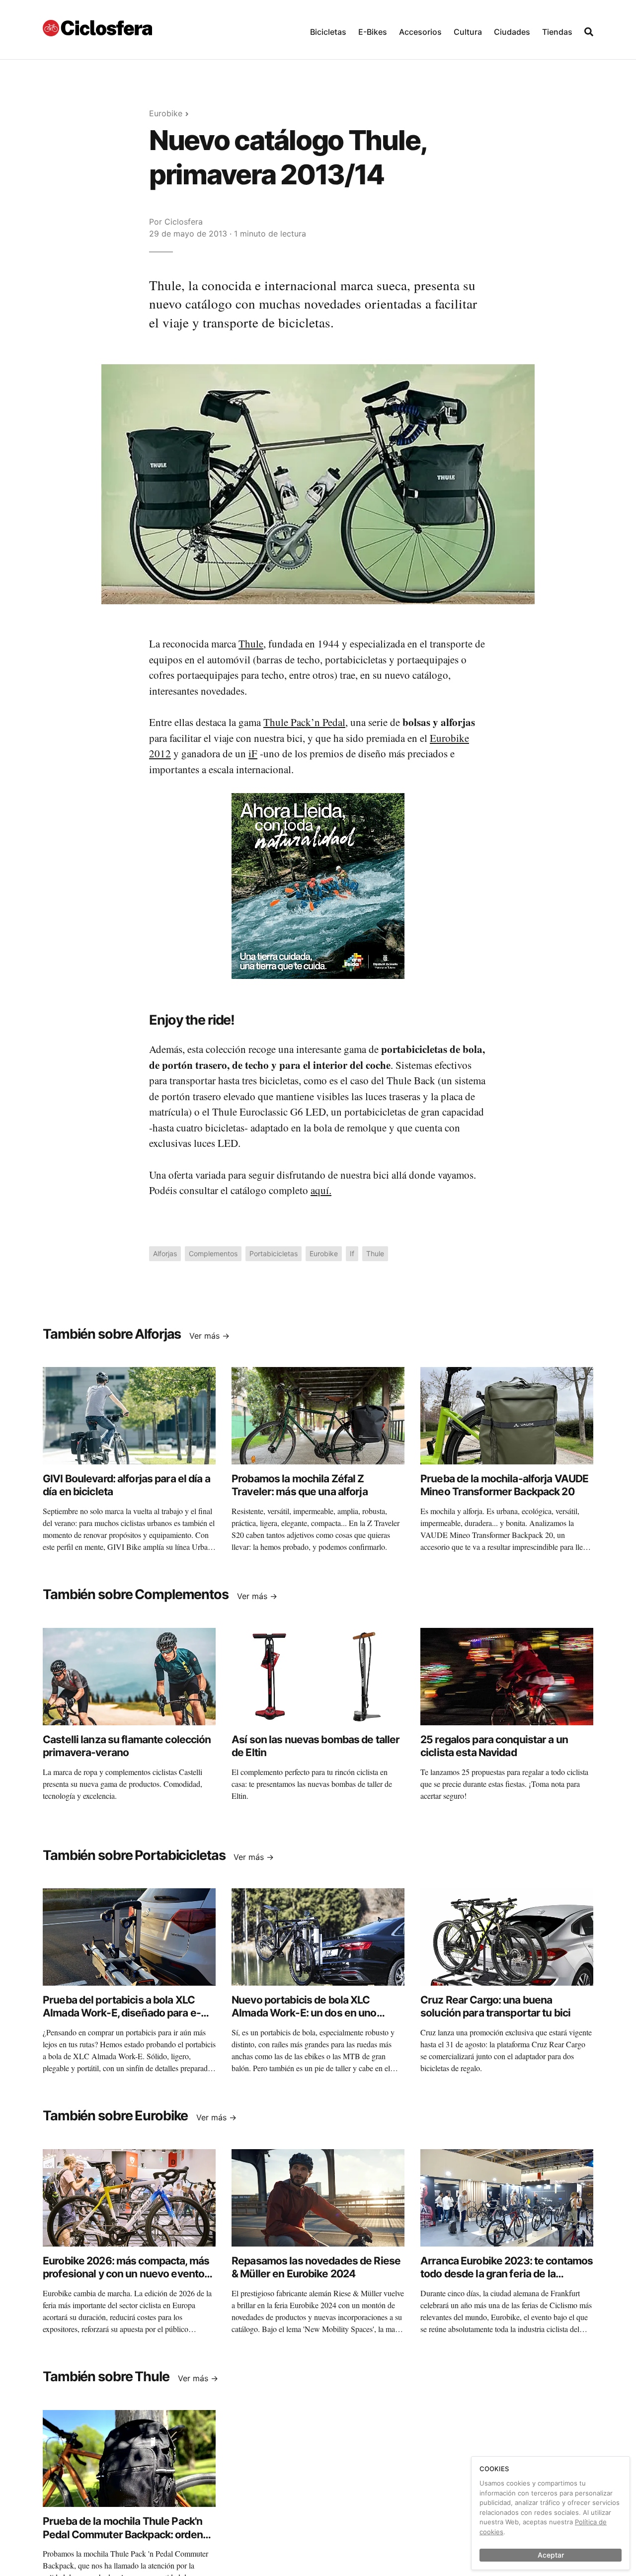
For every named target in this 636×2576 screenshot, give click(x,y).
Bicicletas (328, 32)
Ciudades (512, 32)
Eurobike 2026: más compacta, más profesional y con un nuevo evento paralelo (126, 2274)
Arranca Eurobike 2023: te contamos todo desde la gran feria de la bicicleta (507, 2274)
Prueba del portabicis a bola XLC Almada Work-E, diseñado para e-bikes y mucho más (122, 2013)
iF (253, 753)
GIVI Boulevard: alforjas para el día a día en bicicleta (126, 1485)
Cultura (468, 32)
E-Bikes (373, 32)
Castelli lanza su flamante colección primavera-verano (127, 1746)
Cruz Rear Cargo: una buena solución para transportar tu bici (495, 2006)
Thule (251, 644)
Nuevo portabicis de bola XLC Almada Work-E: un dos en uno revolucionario (304, 2013)
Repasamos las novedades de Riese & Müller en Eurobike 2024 (316, 2267)
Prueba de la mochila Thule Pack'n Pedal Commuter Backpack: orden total (123, 2534)
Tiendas (557, 32)
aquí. (321, 1190)
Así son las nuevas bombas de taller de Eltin (316, 1746)
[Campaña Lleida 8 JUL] (318, 885)
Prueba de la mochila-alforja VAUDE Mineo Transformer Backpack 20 (504, 1485)
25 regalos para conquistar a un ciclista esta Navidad (494, 1746)
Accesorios (420, 32)
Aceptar (551, 2555)
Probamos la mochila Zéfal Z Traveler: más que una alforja (300, 1485)
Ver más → (209, 1336)
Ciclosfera (184, 222)
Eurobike (166, 113)
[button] (328, 30)
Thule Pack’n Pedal (304, 722)
